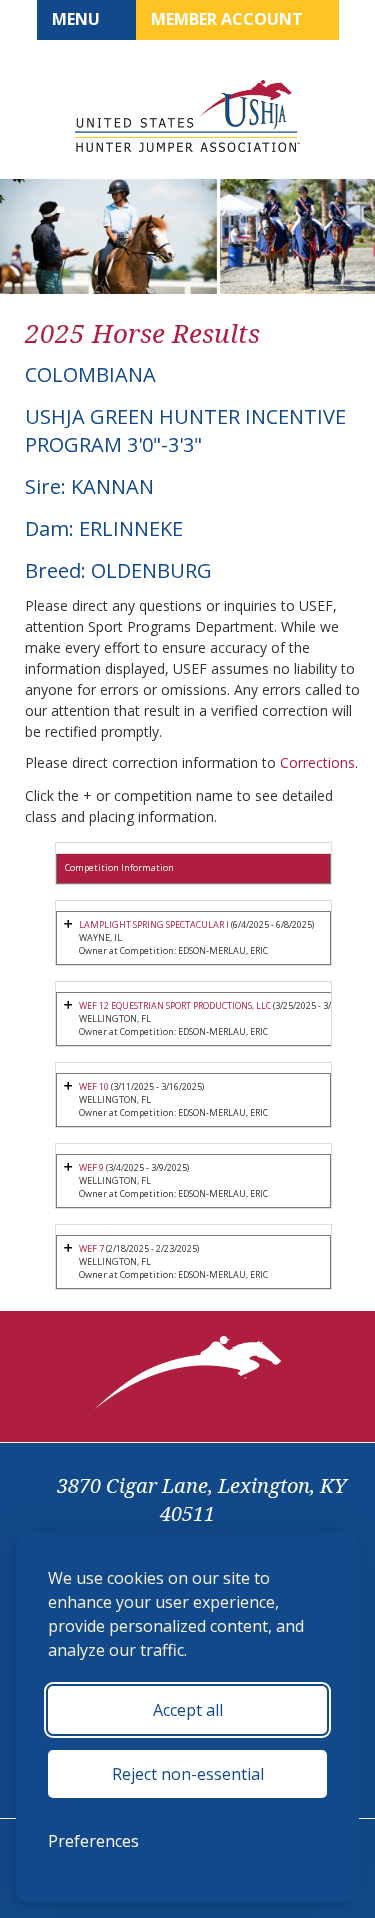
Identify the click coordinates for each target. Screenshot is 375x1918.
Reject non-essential (188, 1774)
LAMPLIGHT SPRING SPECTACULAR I (155, 924)
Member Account (229, 19)
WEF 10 (94, 1086)
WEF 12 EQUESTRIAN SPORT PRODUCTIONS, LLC (175, 1005)
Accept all (188, 1710)
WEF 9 (91, 1167)
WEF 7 (92, 1248)
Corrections (317, 762)
